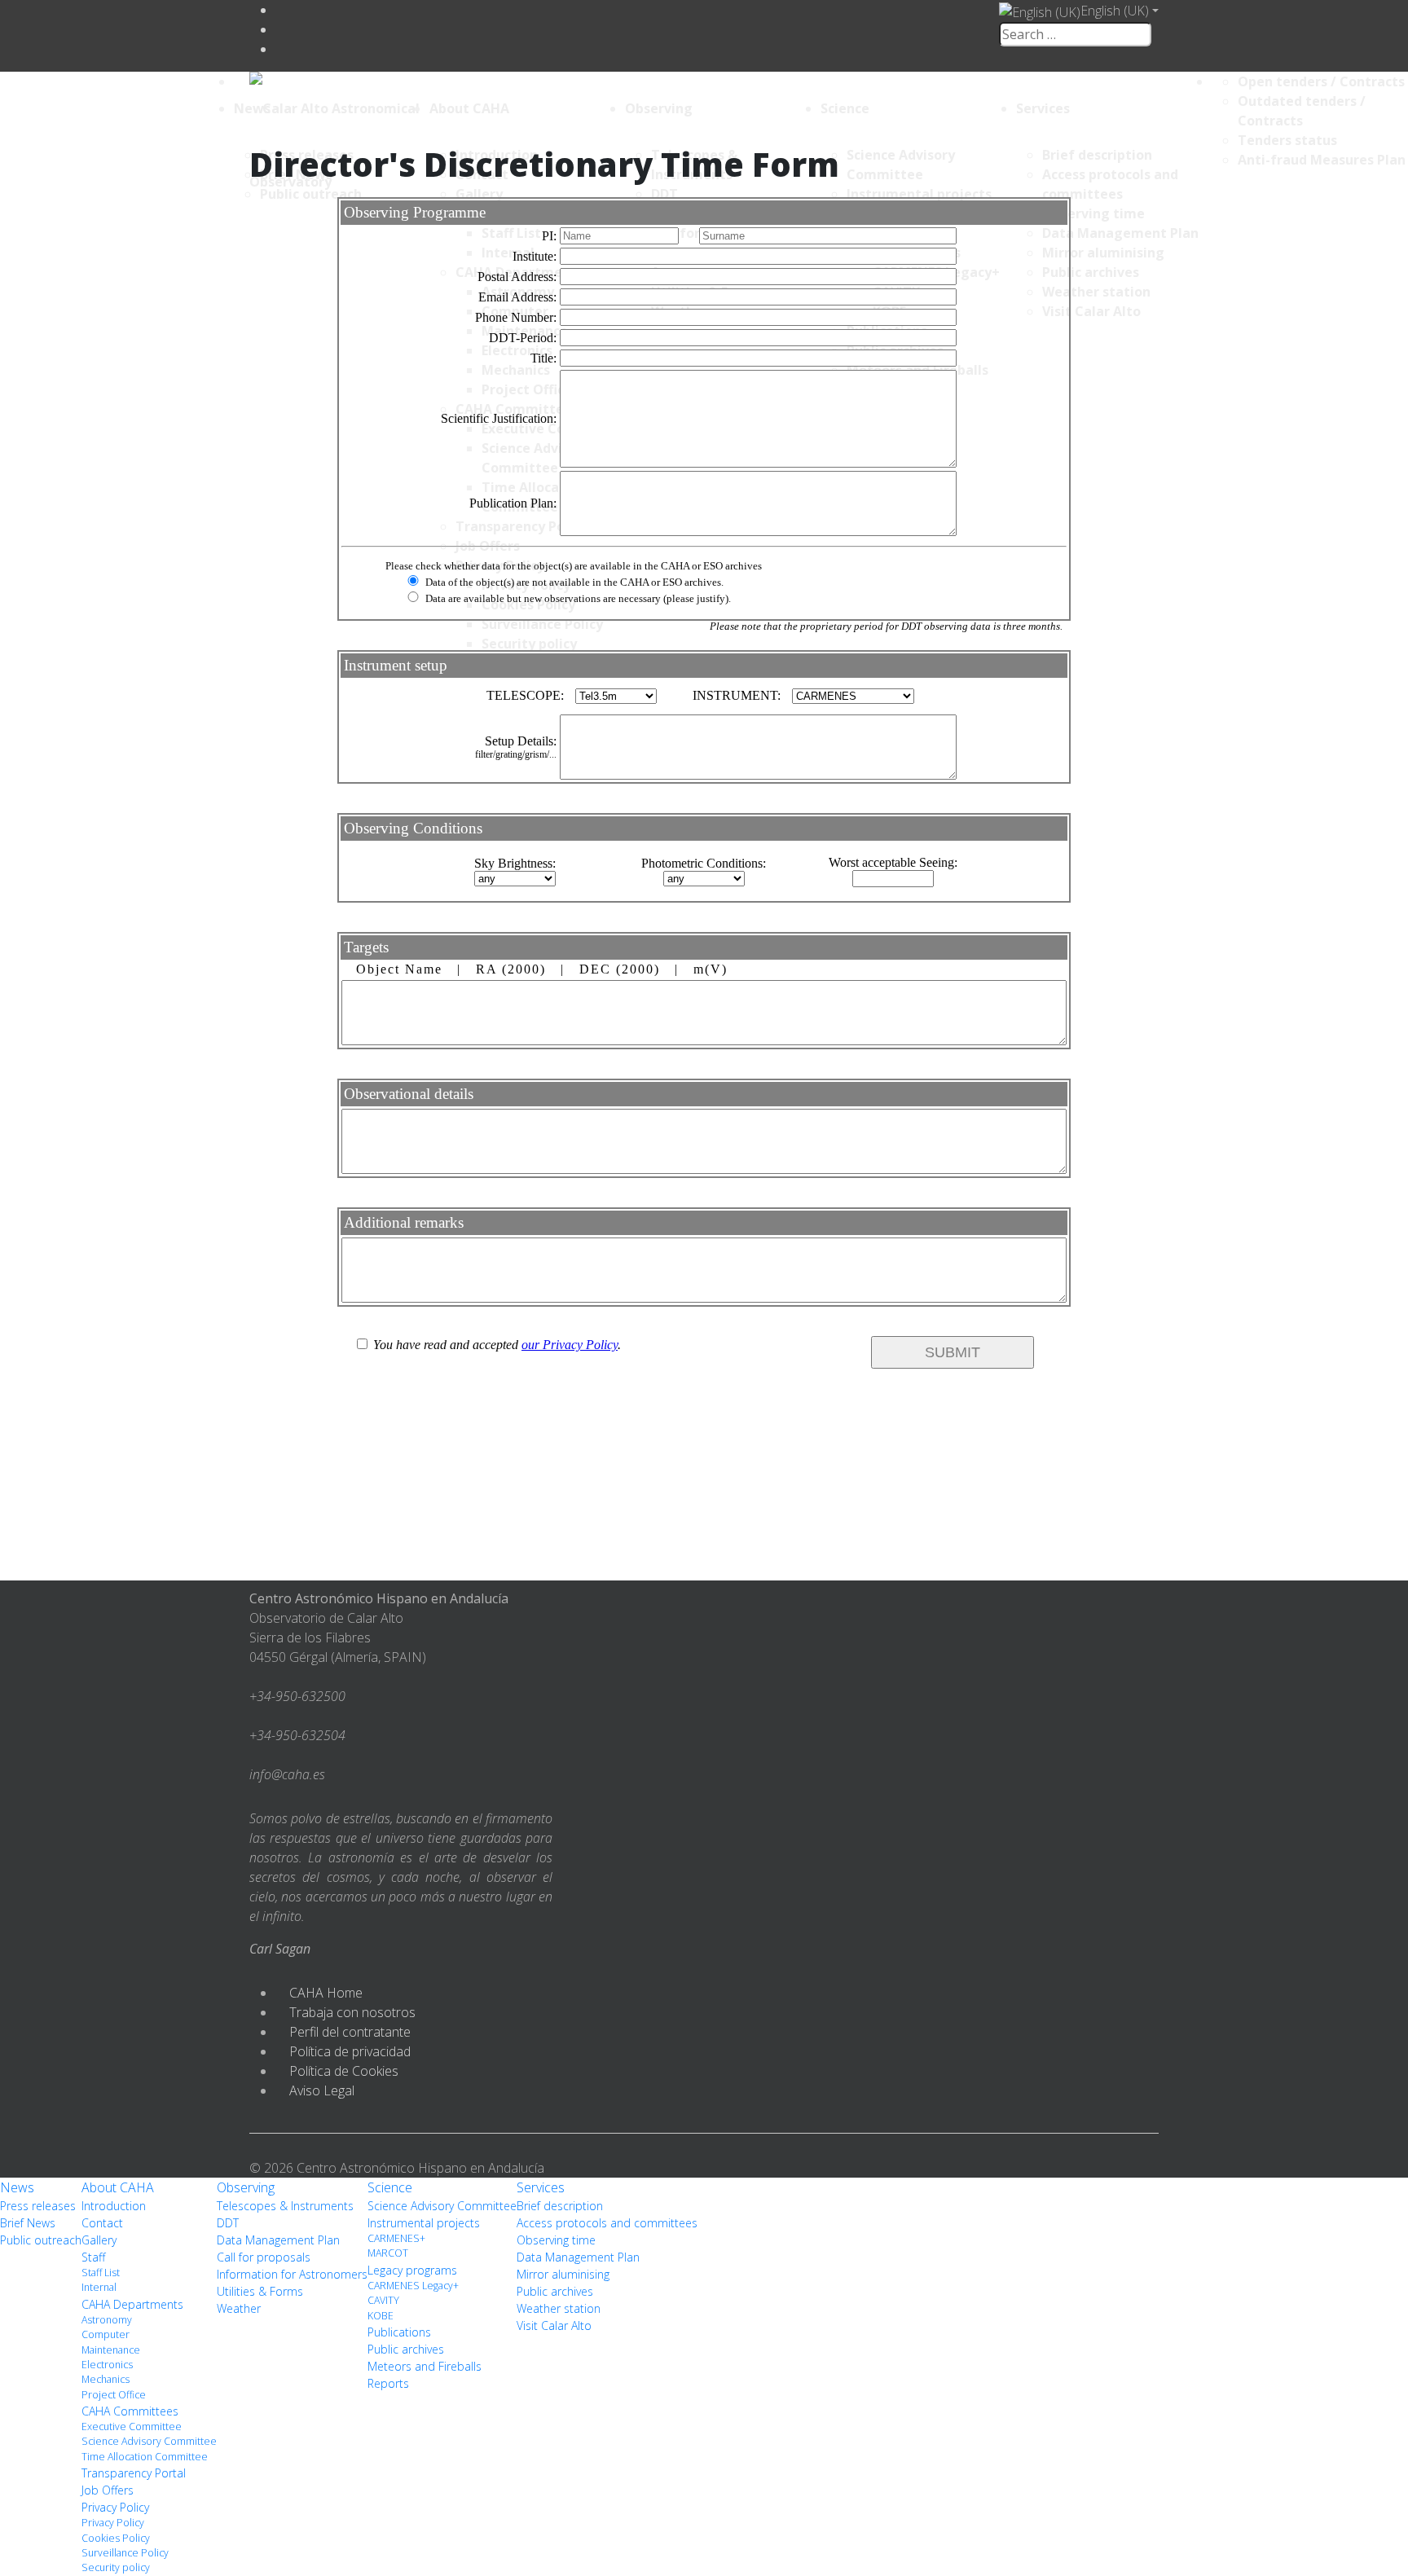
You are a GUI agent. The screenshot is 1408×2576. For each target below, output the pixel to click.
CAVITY (383, 2300)
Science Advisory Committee (149, 2441)
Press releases (38, 2206)
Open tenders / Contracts (1321, 81)
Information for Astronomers (292, 2274)
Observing (659, 108)
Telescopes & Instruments (285, 2206)
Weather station (559, 2308)
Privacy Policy (115, 2507)
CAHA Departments (132, 2304)
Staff (93, 2257)
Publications (399, 2332)
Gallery (99, 2240)
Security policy (116, 2567)
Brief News (28, 2223)
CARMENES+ (396, 2238)
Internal (99, 2287)
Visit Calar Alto (554, 2325)
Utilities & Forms (260, 2291)
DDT (228, 2223)
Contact (102, 2223)
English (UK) (1115, 11)
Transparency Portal (134, 2473)
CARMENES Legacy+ (413, 2286)
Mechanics (106, 2379)
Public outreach (41, 2240)
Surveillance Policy (125, 2553)
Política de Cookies (344, 2071)
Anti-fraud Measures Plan (1322, 160)
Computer (106, 2334)
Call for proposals (264, 2257)
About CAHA (469, 108)
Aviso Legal (322, 2090)
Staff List (101, 2273)
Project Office (114, 2395)
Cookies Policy (116, 2538)
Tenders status (1287, 140)
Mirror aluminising (563, 2274)
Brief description (560, 2206)
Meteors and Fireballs (425, 2366)
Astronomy (107, 2320)
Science (845, 108)
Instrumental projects (424, 2223)
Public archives (406, 2349)
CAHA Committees (130, 2411)
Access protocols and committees (607, 2223)
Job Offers (108, 2490)
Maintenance (111, 2350)
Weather (239, 2308)
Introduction (114, 2206)
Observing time (556, 2240)
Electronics (107, 2365)
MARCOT (388, 2253)
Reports (388, 2383)
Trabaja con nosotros (352, 2012)
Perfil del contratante (350, 2032)
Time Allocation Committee (145, 2457)
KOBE (381, 2316)
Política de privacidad (350, 2051)
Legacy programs (412, 2270)
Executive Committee (132, 2427)
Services (1043, 108)
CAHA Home (326, 1993)
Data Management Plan (278, 2240)
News (252, 108)
